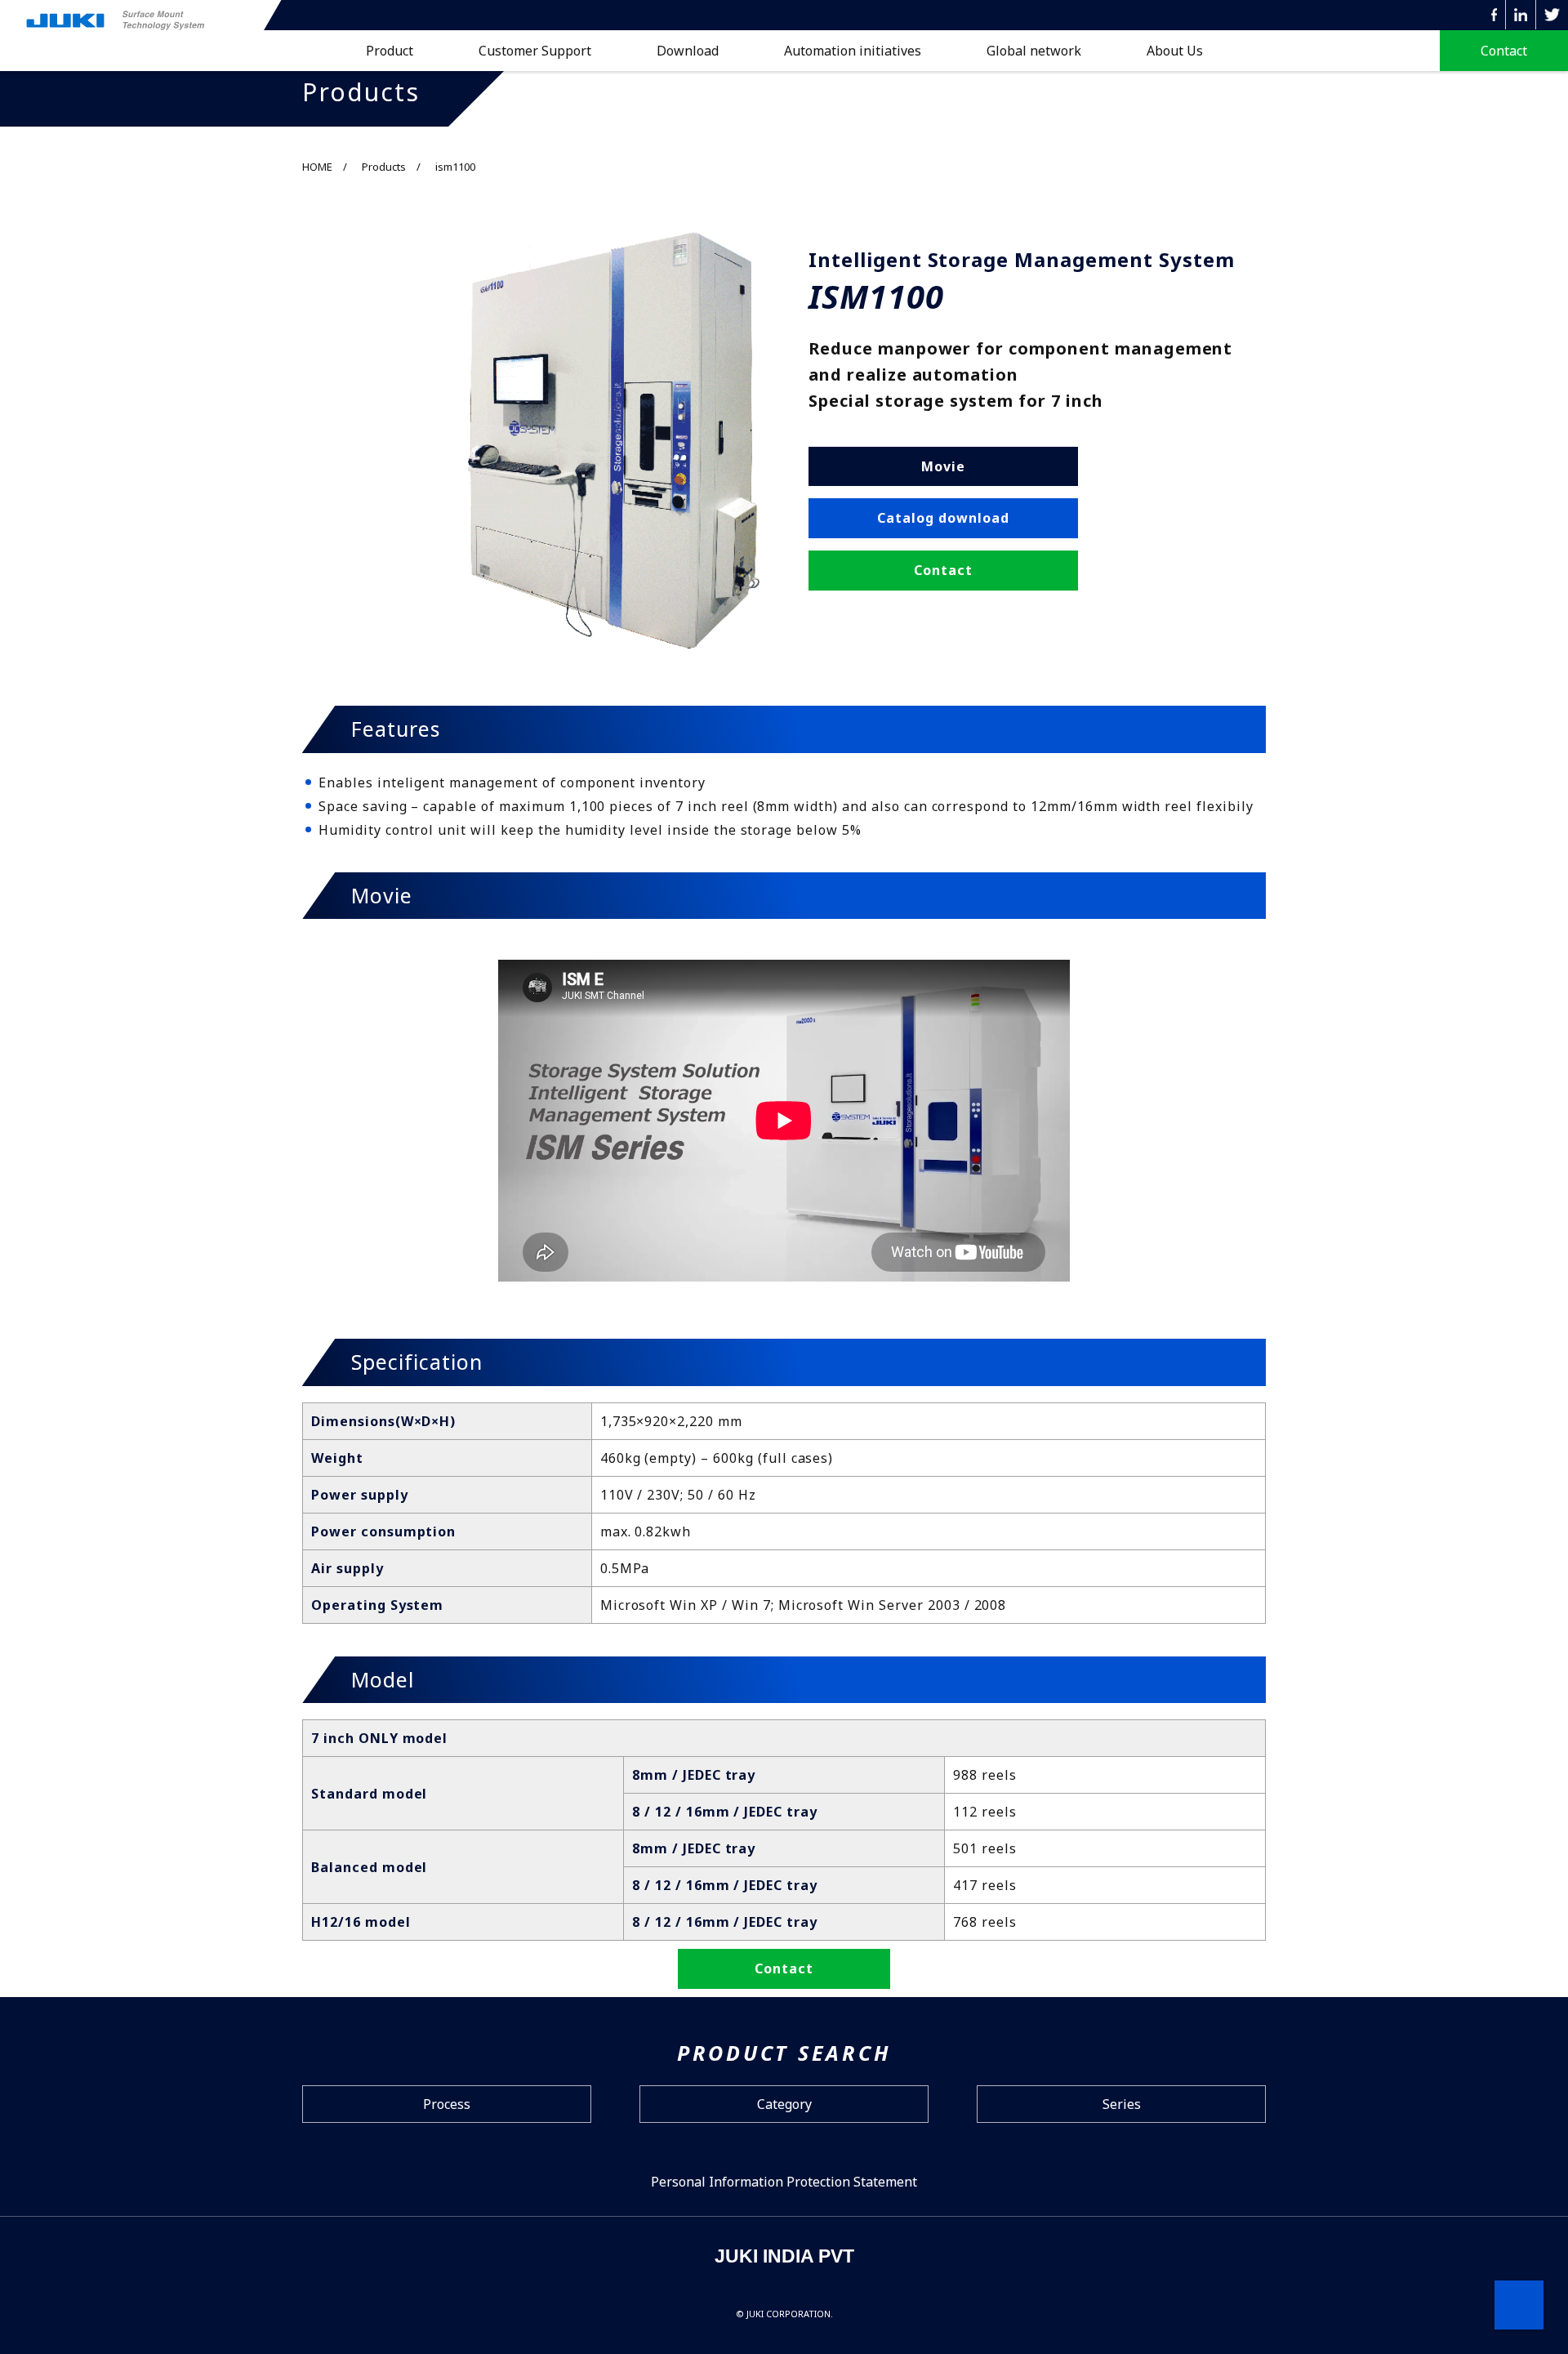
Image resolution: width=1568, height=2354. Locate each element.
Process (447, 2104)
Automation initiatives (853, 51)
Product (390, 51)
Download (688, 51)
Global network (1034, 51)
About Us (1175, 51)
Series (1122, 2104)
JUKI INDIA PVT (784, 2256)
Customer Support (535, 51)
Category (784, 2104)
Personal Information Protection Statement (784, 2182)
